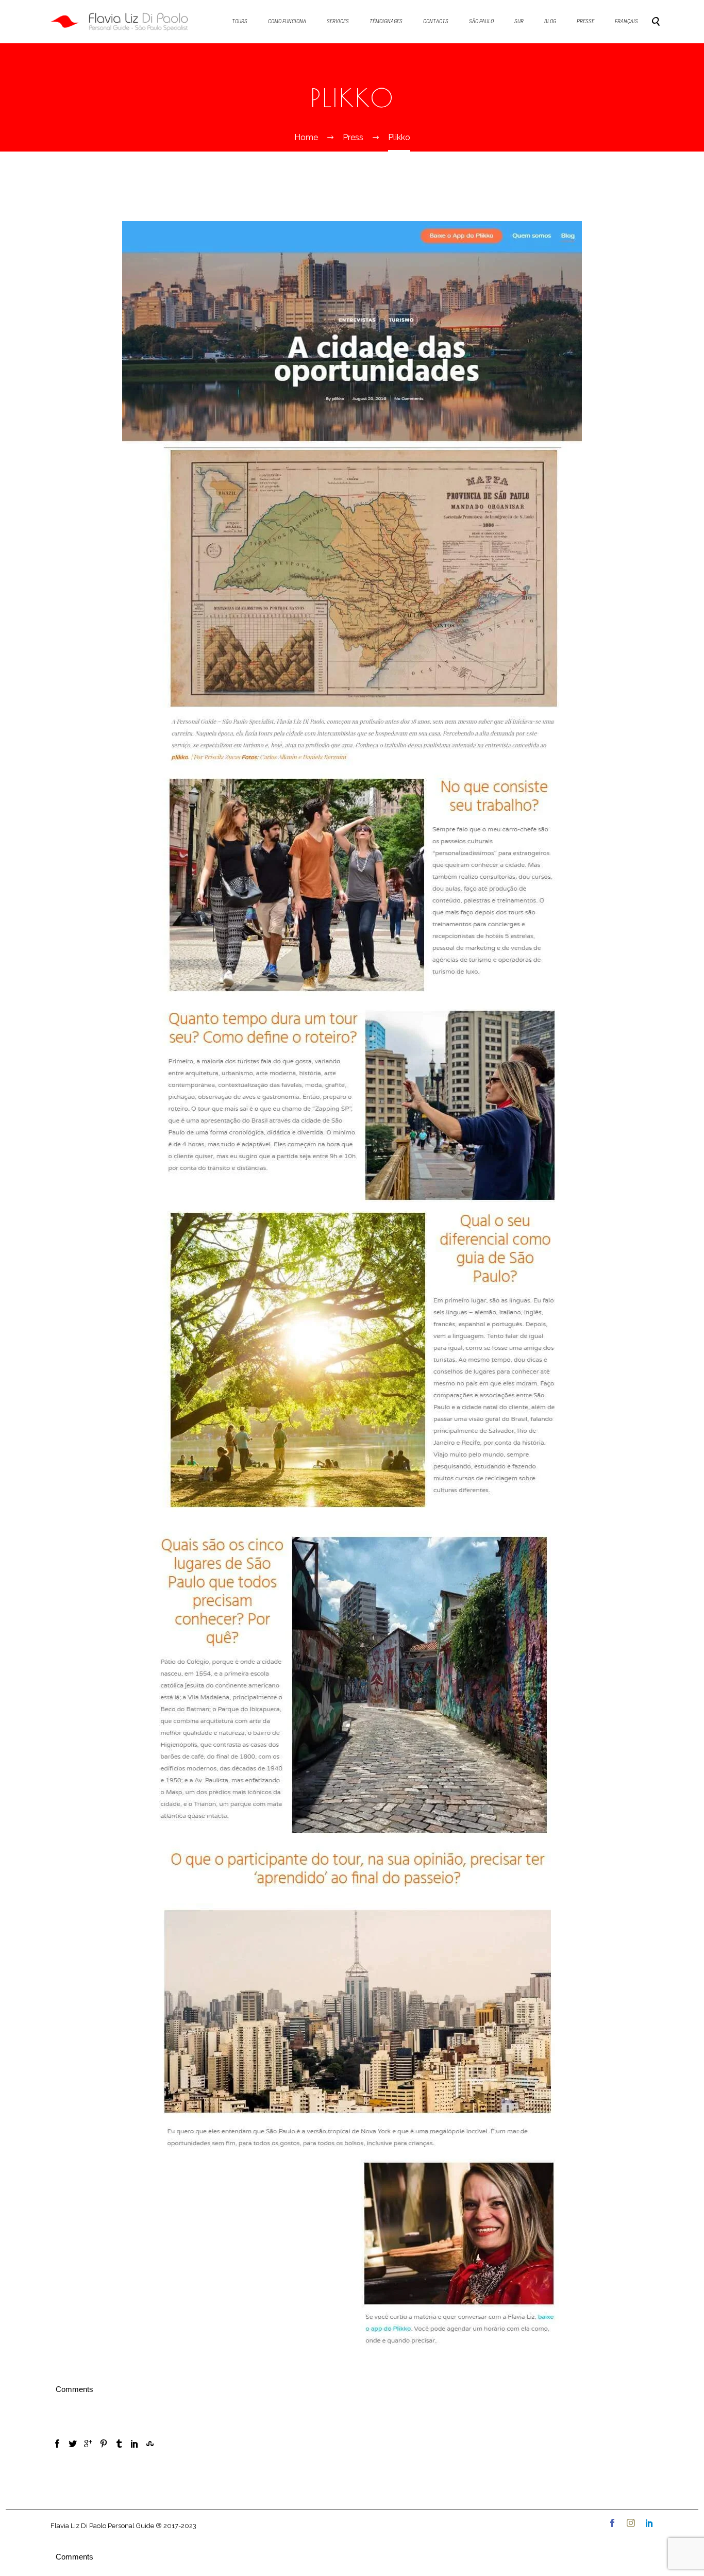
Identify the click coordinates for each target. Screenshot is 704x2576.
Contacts (436, 21)
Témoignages (386, 21)
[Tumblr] (119, 2444)
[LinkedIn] (135, 2444)
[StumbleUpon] (150, 2444)
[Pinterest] (104, 2444)
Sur (519, 21)
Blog (550, 21)
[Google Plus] (88, 2444)
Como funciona (287, 21)
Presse (585, 21)
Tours (240, 21)
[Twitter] (73, 2444)
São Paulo (481, 21)
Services (338, 21)
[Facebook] (57, 2444)
